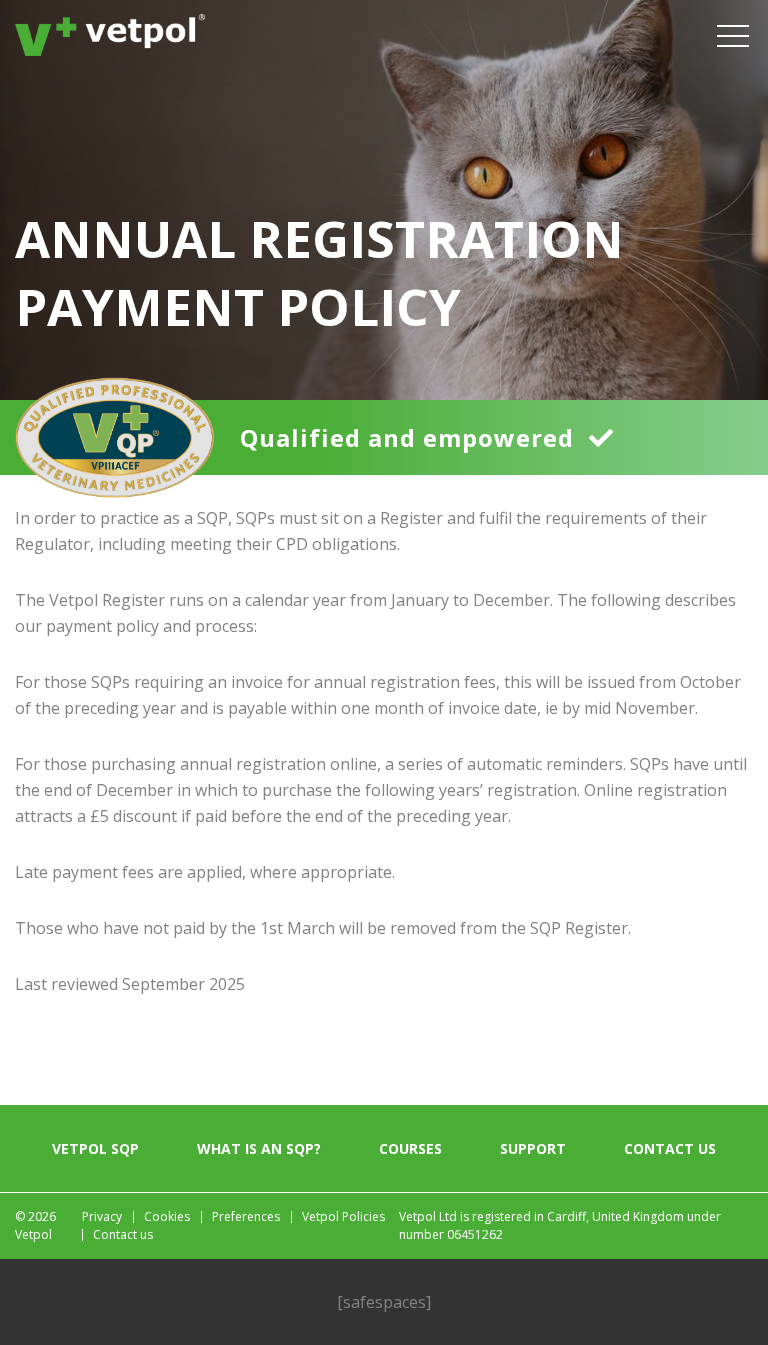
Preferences (246, 1216)
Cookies (167, 1216)
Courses (410, 1148)
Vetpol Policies (343, 1216)
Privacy (102, 1216)
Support (533, 1148)
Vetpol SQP (95, 1148)
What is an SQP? (259, 1148)
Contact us (670, 1148)
